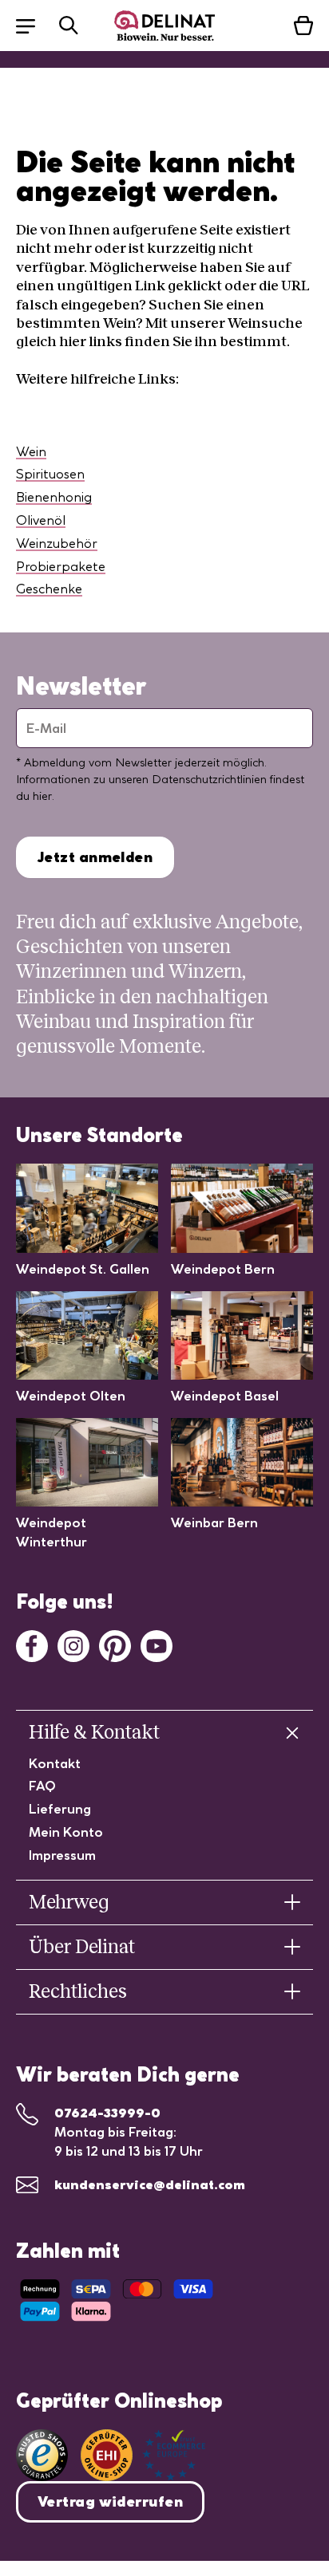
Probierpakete (61, 566)
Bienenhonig (54, 497)
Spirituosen (50, 474)
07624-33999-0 (107, 2113)
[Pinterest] (115, 1644)
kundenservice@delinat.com (150, 2184)
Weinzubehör (57, 543)
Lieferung (60, 1809)
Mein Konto (66, 1832)
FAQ (42, 1786)
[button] (34, 25)
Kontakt (55, 1763)
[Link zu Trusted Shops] (42, 2455)
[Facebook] (32, 1644)
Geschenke (49, 589)
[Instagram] (73, 1644)
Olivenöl (41, 520)
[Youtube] (157, 1644)
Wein (31, 451)
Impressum (62, 1855)
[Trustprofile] (143, 2455)
